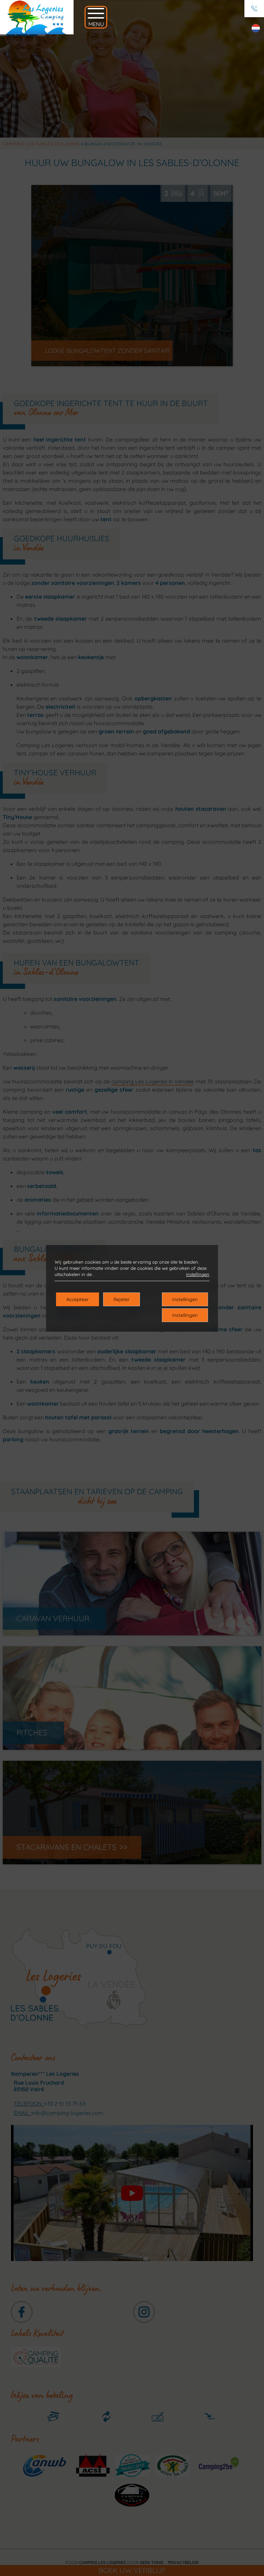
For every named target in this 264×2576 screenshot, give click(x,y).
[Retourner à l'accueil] (37, 17)
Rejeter (122, 1299)
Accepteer (78, 1299)
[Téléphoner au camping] (254, 9)
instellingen (198, 1274)
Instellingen (185, 1299)
